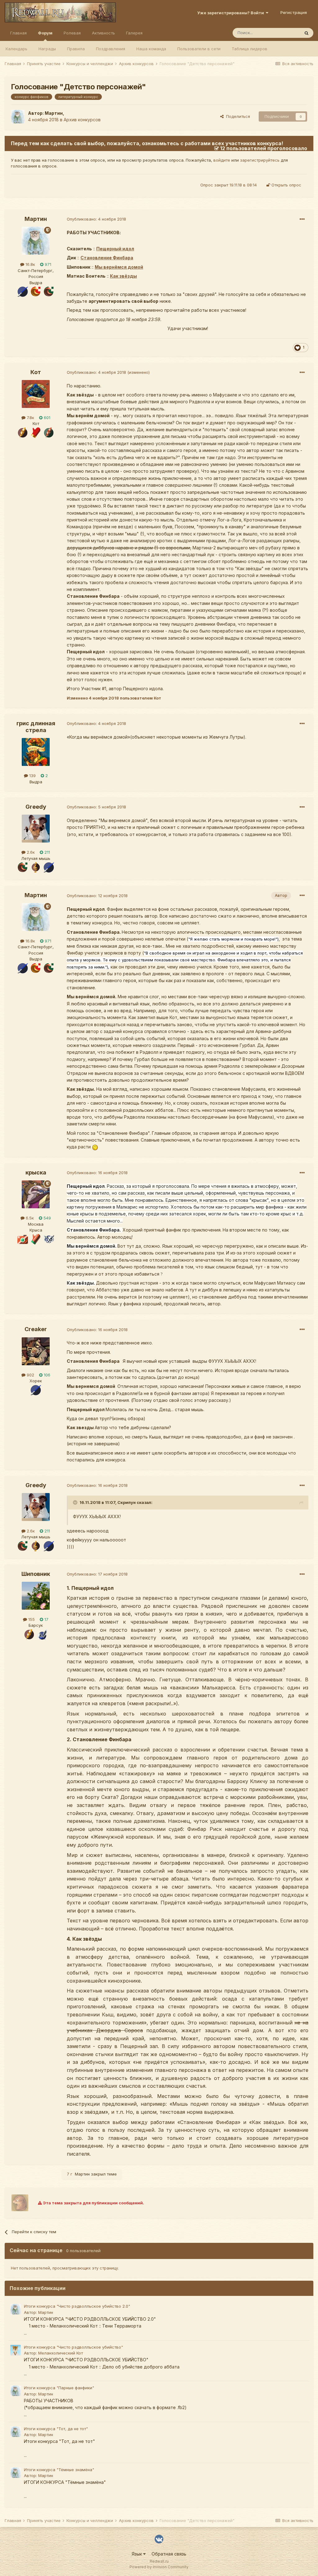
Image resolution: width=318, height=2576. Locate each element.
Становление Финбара (107, 258)
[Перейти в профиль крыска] (36, 1194)
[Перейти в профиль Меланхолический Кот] (16, 2350)
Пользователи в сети (199, 49)
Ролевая (72, 33)
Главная (18, 33)
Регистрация (294, 12)
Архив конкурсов (82, 120)
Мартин (54, 113)
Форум (45, 33)
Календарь (16, 49)
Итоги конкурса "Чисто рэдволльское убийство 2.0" (77, 2306)
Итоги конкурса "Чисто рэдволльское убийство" (73, 2347)
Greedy (36, 807)
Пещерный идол (115, 249)
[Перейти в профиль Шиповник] (36, 1596)
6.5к (29, 1218)
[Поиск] (307, 33)
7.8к (30, 418)
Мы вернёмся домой (119, 267)
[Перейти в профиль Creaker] (36, 1351)
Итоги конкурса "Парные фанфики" (59, 2388)
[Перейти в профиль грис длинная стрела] (36, 752)
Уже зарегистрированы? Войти (232, 13)
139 (32, 776)
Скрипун (127, 1502)
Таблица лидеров (250, 49)
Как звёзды (123, 276)
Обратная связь (169, 2554)
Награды (47, 49)
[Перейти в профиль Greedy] (36, 829)
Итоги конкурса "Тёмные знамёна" (59, 2470)
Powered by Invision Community (159, 2567)
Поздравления (111, 49)
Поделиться (237, 116)
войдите (222, 160)
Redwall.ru (159, 2561)
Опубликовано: (96, 219)
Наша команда (151, 49)
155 (31, 1619)
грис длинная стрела (36, 727)
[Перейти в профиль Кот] (36, 394)
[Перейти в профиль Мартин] (18, 117)
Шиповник (36, 1574)
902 (30, 1375)
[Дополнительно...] (302, 219)
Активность (103, 33)
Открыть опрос (286, 185)
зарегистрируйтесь (260, 160)
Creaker (36, 1329)
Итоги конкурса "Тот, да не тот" (56, 2429)
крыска (36, 1172)
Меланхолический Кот (61, 2353)
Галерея (134, 33)
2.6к (30, 852)
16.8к (30, 264)
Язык (137, 2554)
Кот (36, 372)
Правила (76, 49)
